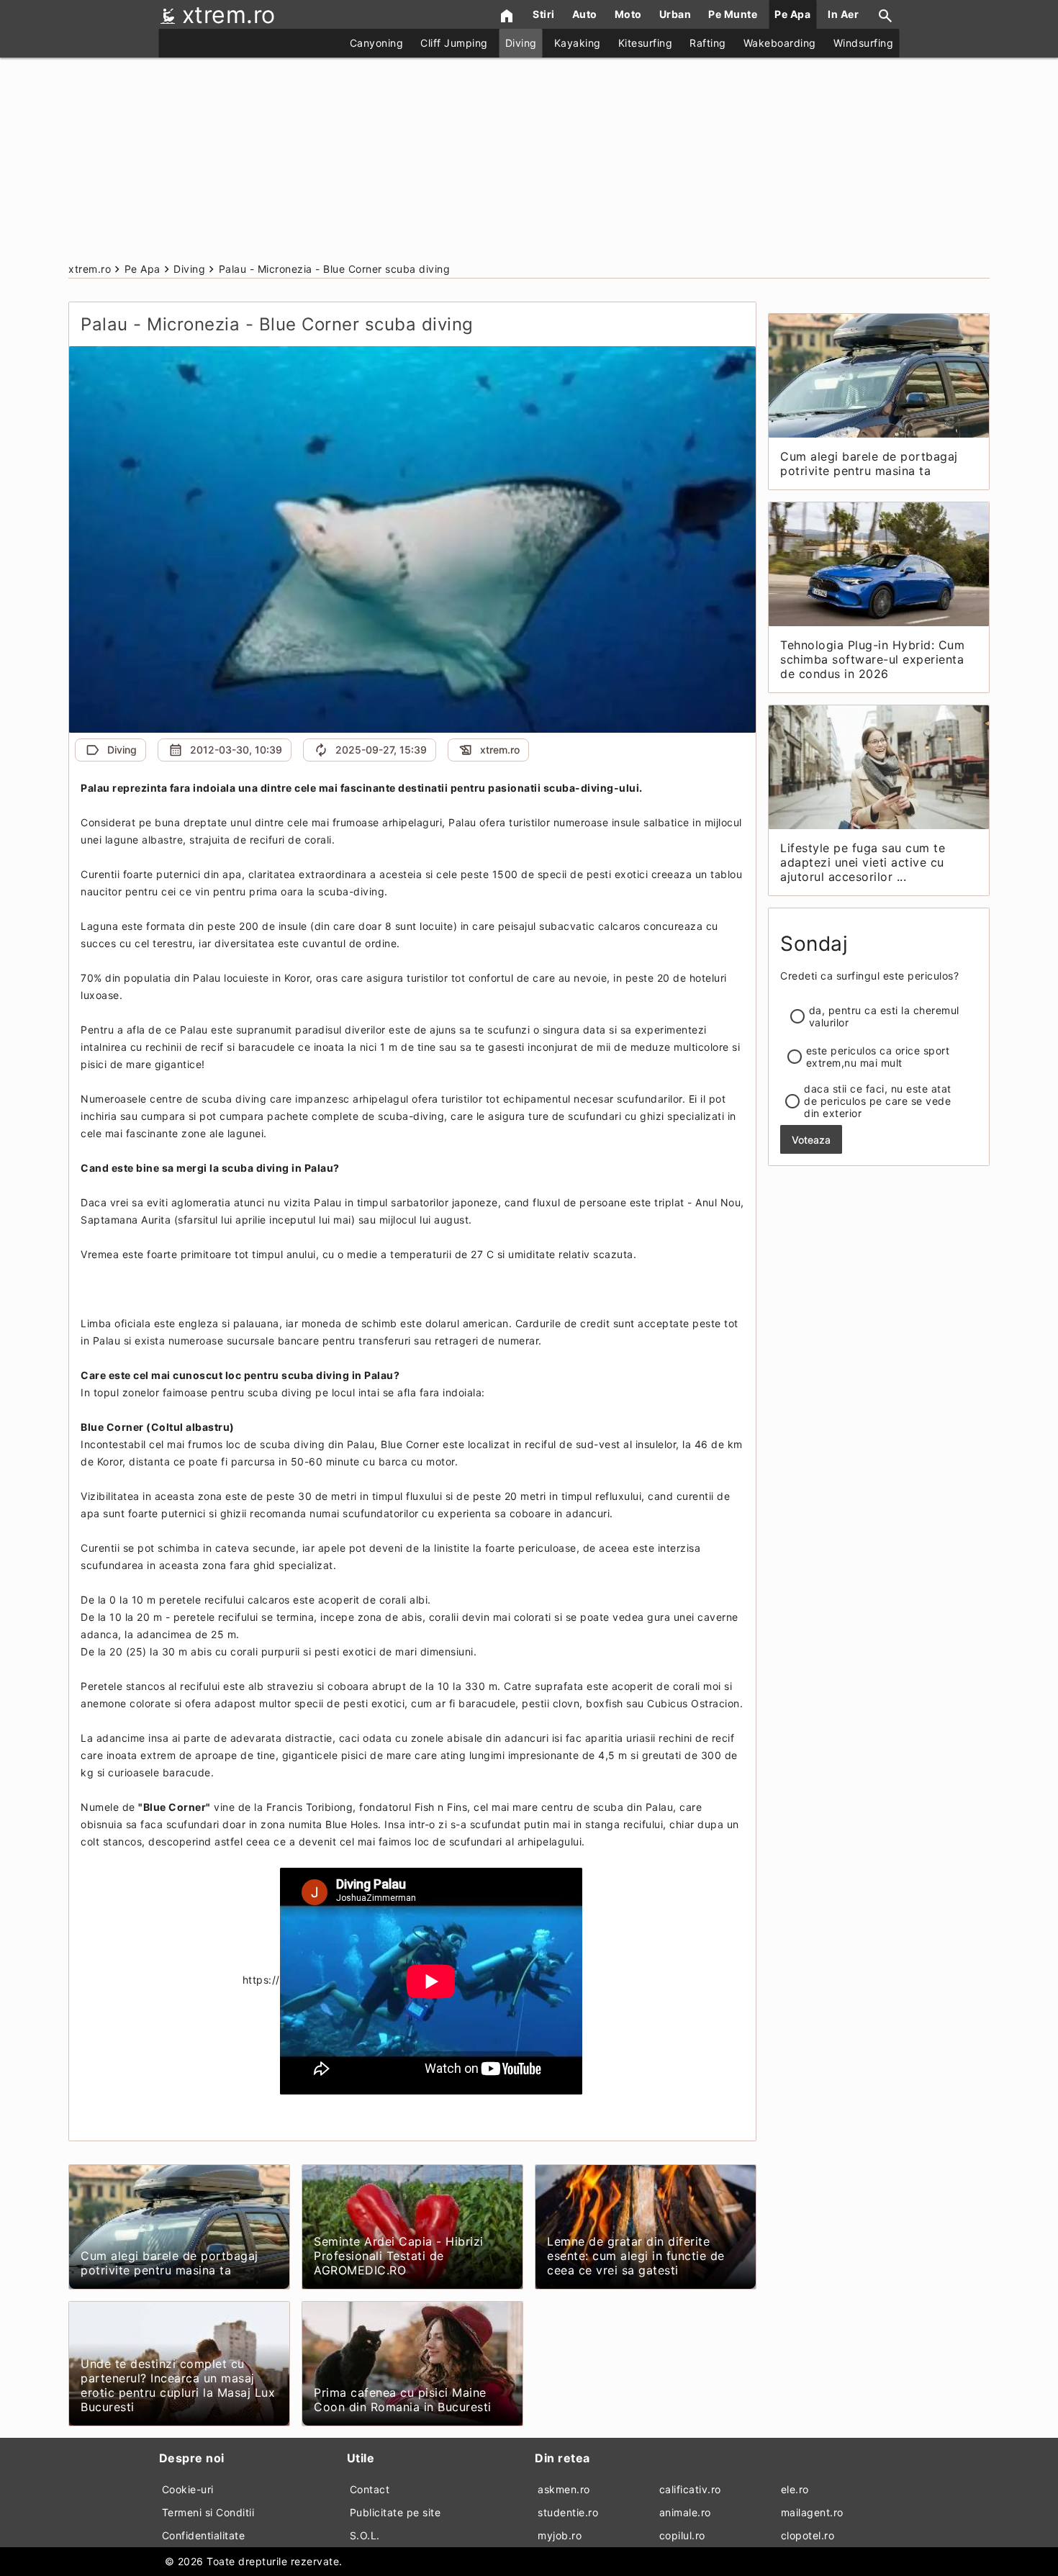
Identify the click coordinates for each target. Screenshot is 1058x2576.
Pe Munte (733, 14)
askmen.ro (564, 2489)
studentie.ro (568, 2512)
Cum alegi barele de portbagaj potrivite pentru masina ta (169, 2263)
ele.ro (795, 2489)
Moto (628, 14)
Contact (370, 2489)
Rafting (708, 43)
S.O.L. (365, 2535)
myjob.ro (560, 2535)
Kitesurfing (646, 43)
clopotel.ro (808, 2535)
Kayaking (578, 43)
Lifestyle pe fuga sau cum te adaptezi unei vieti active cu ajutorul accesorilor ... (863, 862)
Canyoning (377, 43)
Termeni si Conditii (208, 2512)
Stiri (544, 14)
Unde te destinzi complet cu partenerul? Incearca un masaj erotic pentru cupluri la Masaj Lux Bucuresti (178, 2385)
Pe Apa (792, 14)
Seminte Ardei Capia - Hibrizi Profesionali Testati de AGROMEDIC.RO (399, 2256)
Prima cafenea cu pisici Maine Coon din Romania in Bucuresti (403, 2400)
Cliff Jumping (454, 43)
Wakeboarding (780, 43)
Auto (585, 14)
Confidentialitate (204, 2535)
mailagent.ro (812, 2512)
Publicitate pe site (395, 2512)
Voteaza (811, 1140)
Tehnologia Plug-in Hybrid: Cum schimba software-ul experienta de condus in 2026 (872, 659)
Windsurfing (864, 43)
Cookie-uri (188, 2489)
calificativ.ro (690, 2489)
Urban (675, 14)
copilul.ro (682, 2535)
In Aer (843, 14)
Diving (521, 43)
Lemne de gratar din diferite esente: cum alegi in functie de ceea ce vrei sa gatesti (636, 2256)
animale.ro (685, 2512)
